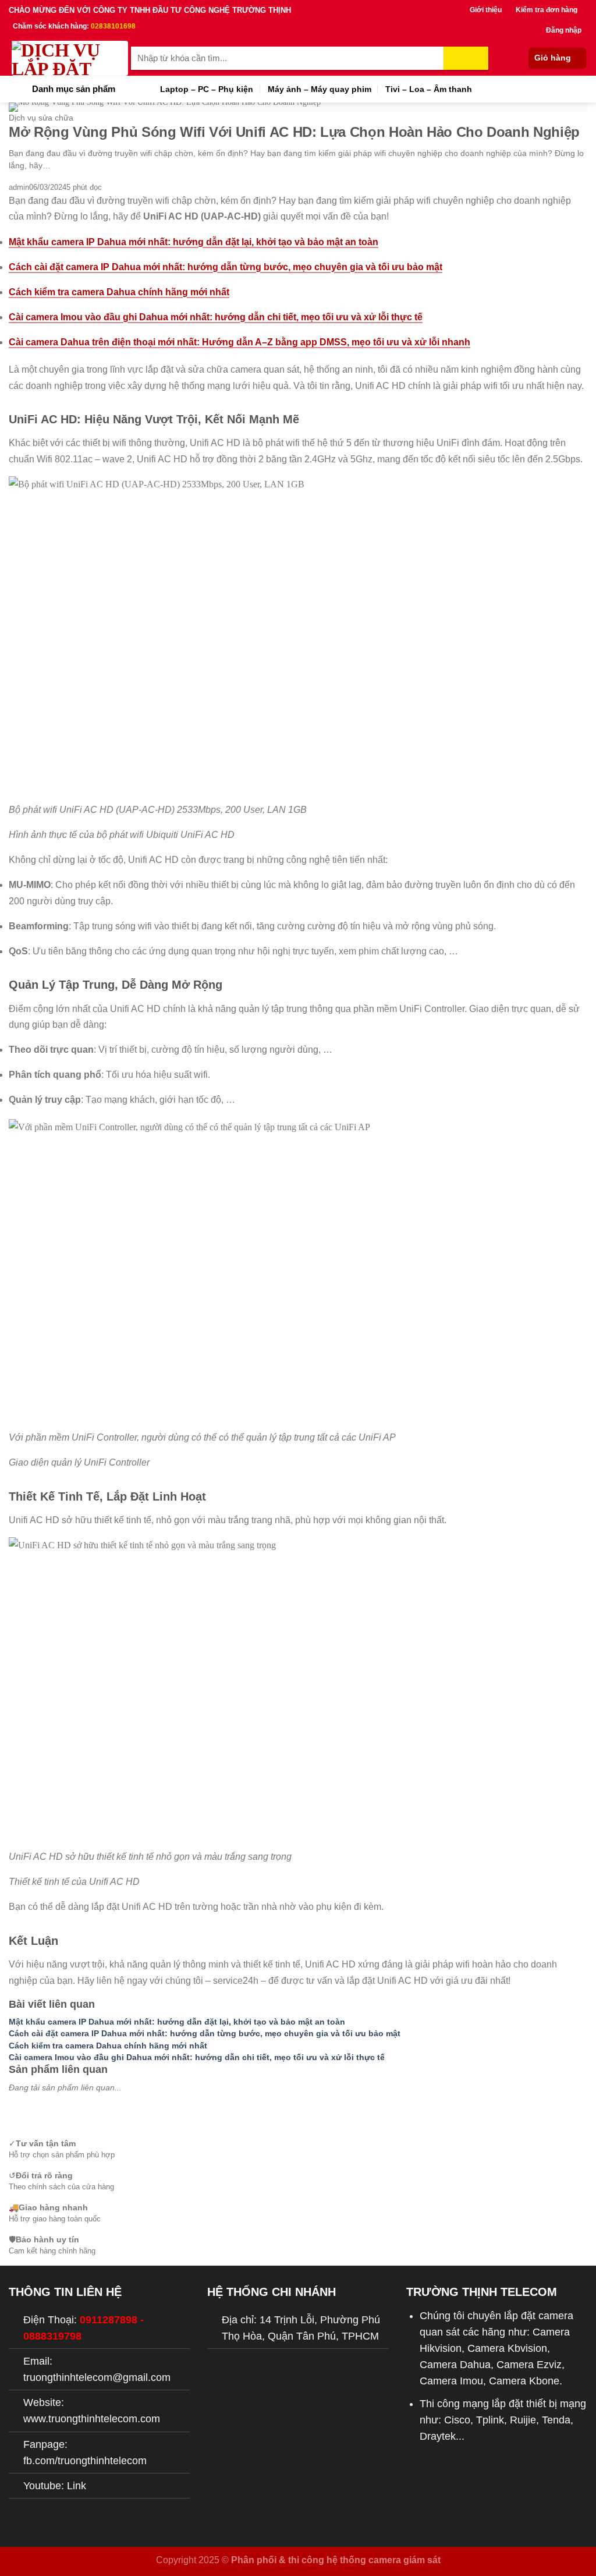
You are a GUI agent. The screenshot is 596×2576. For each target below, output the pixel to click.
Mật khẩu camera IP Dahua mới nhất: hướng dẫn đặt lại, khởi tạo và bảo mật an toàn (194, 242)
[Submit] (466, 58)
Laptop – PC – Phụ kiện (207, 89)
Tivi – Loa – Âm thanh (429, 89)
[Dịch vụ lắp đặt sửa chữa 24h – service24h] (70, 58)
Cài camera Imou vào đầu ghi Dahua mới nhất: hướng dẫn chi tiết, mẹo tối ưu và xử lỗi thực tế (216, 317)
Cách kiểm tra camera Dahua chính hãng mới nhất (119, 292)
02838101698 (113, 26)
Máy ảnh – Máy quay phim (320, 89)
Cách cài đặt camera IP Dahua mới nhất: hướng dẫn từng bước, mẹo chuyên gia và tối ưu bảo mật (226, 267)
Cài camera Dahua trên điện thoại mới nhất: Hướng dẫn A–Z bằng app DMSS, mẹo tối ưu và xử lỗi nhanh (240, 342)
